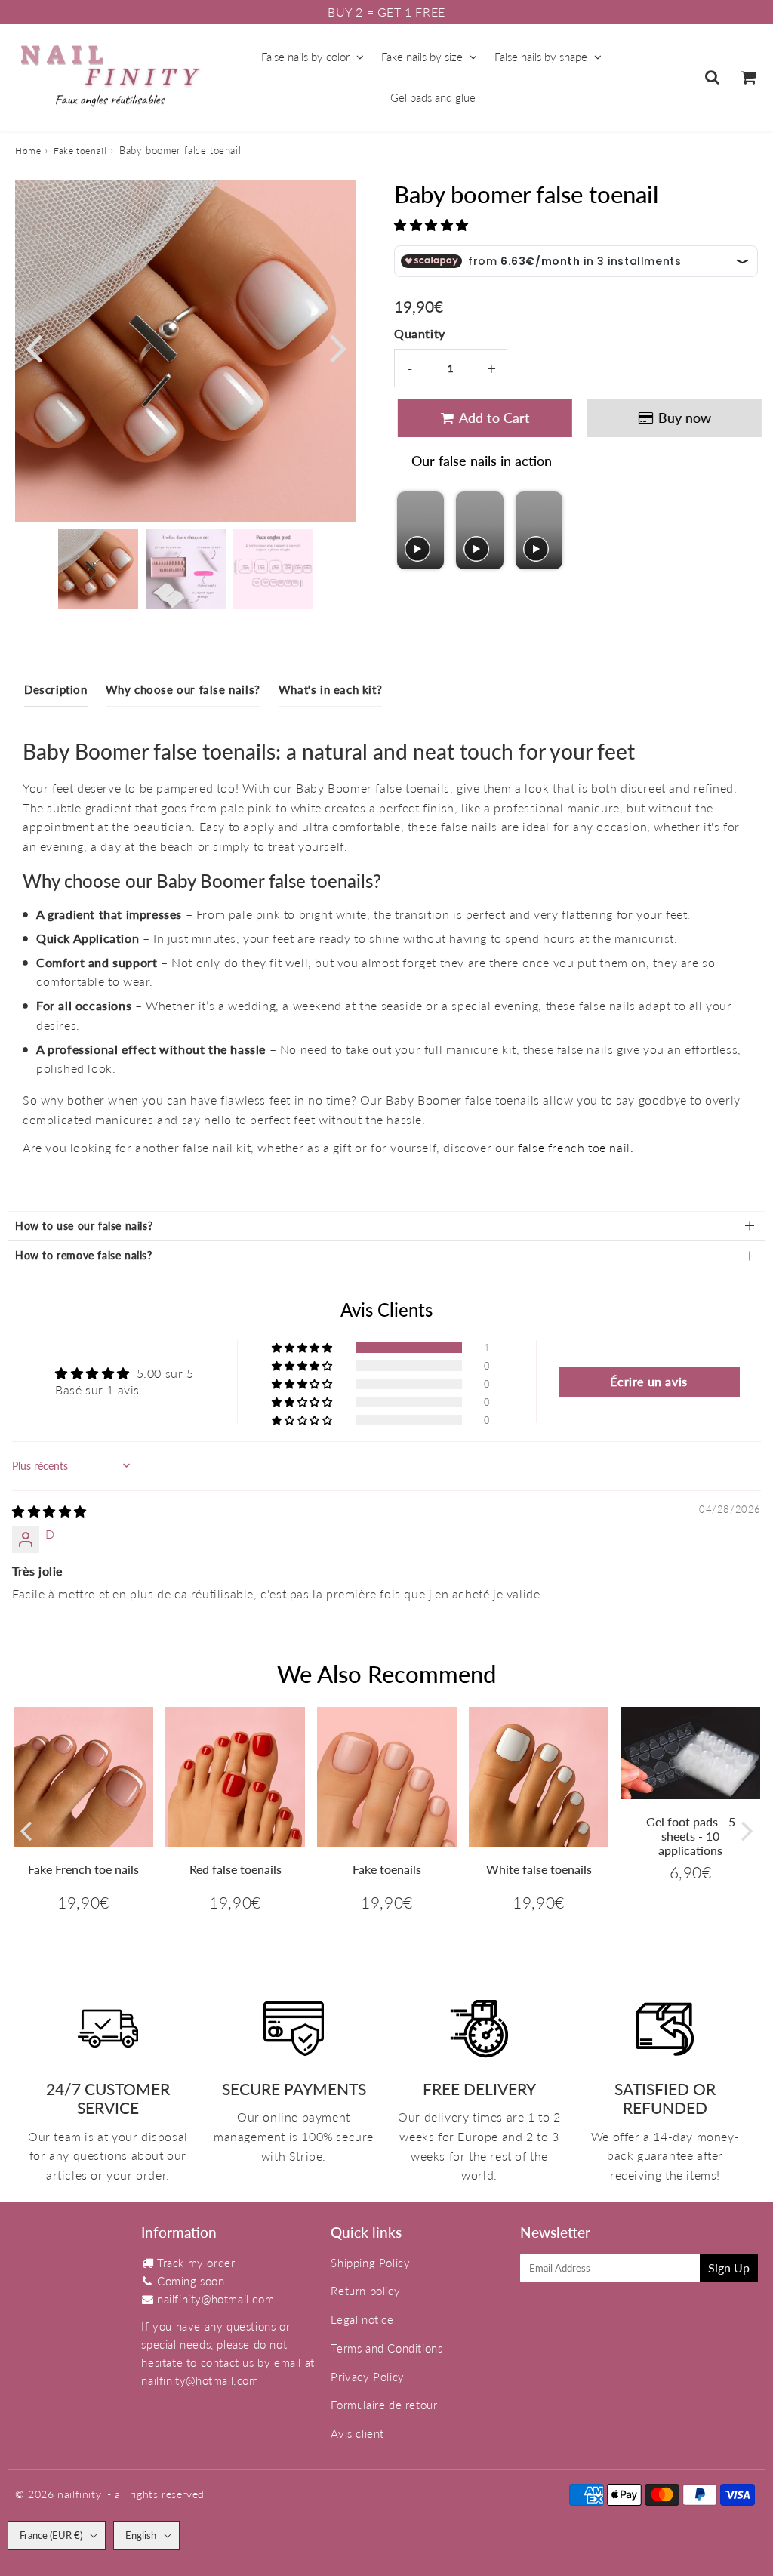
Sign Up (729, 2268)
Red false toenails (236, 1869)
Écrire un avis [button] (648, 1381)
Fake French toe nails (83, 1869)
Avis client (357, 2433)
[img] (49, 1511)
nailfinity (79, 2494)
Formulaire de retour (384, 2405)
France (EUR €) (51, 2535)
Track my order (196, 2263)
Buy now (681, 418)
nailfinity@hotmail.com (216, 2299)
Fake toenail (80, 151)
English (141, 2535)
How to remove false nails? (84, 1255)
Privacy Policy (367, 2377)
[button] (431, 225)
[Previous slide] (410, 530)
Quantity (420, 333)
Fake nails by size (422, 57)
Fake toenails (387, 1869)
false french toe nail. (576, 1147)
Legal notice (362, 2319)
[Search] (712, 77)
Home (28, 151)
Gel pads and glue (433, 97)
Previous (33, 347)
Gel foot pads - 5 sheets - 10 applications (691, 1836)
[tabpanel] (98, 569)
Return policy (365, 2291)
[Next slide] (550, 530)
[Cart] (748, 77)
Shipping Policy (370, 2263)
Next (338, 347)
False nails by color (305, 57)
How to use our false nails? (84, 1226)
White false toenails (539, 1869)
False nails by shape (541, 57)
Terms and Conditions (386, 2348)
